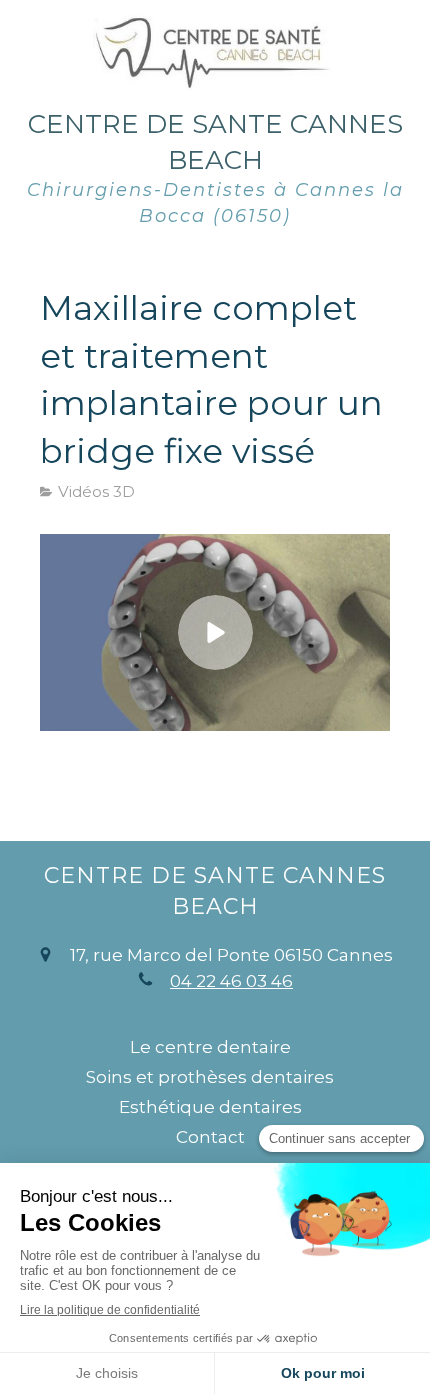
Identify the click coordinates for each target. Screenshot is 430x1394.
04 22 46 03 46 (231, 981)
